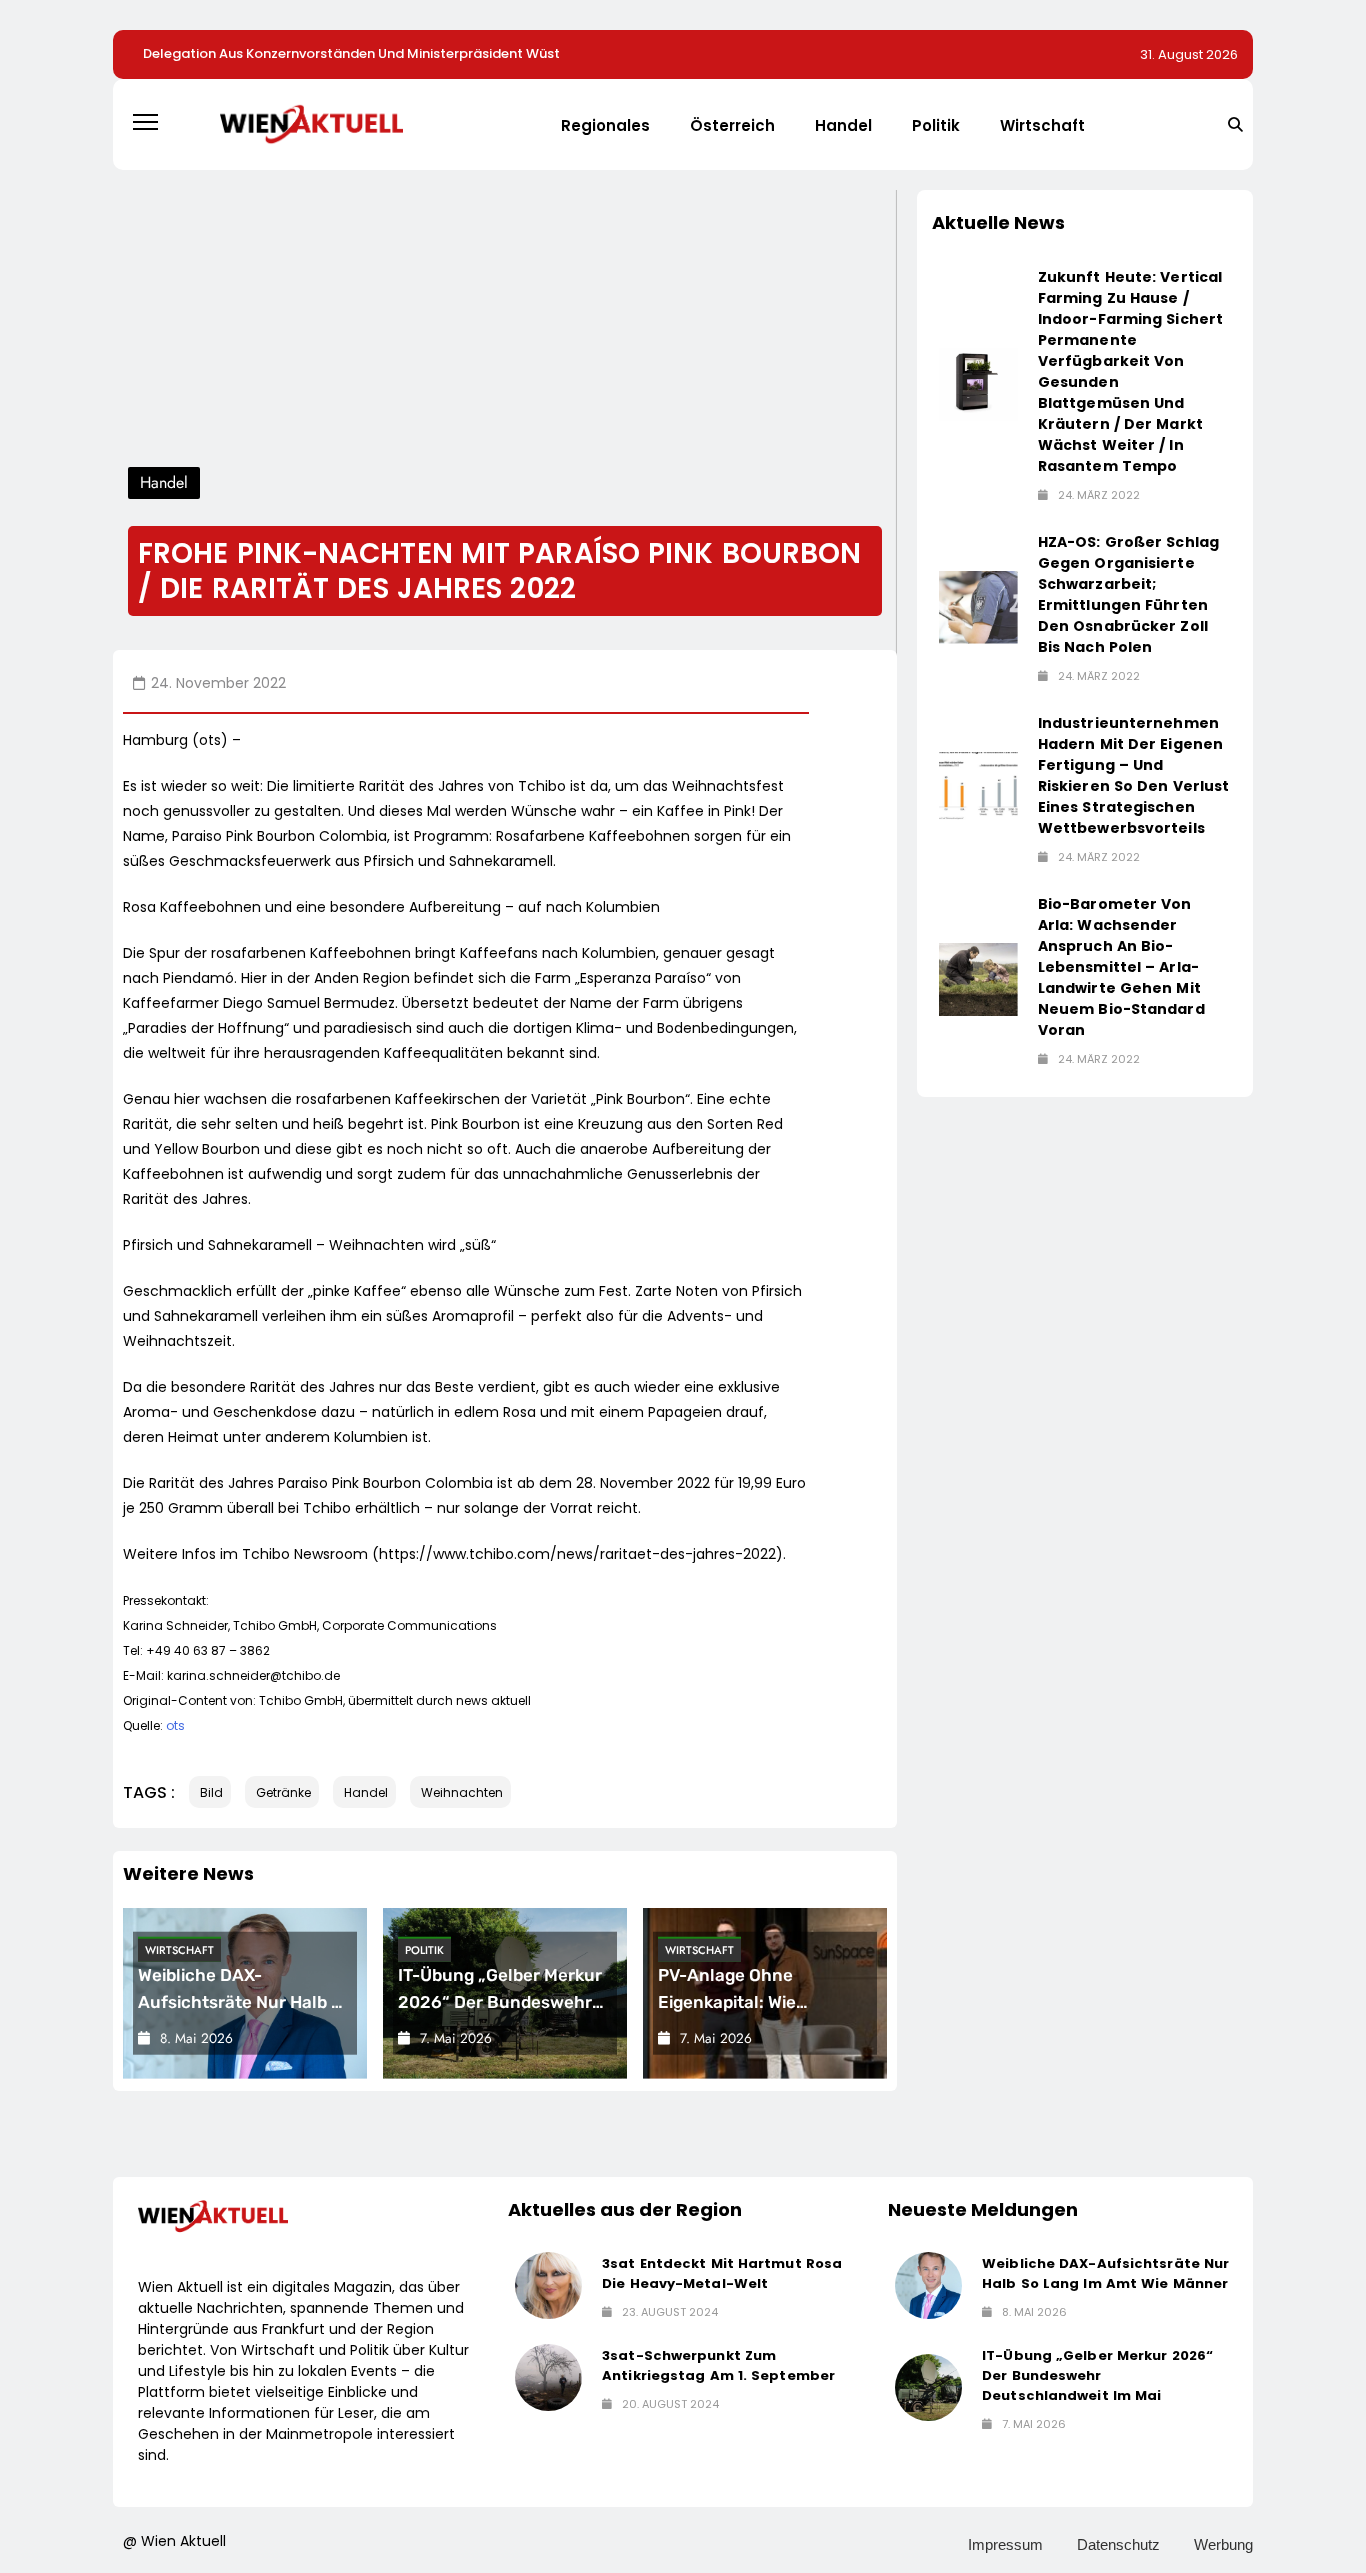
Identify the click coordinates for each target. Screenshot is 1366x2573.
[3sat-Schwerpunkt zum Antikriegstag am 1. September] (548, 2377)
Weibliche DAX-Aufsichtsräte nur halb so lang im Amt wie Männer (245, 2001)
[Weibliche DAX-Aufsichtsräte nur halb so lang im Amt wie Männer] (928, 2285)
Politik (936, 125)
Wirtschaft (1042, 125)
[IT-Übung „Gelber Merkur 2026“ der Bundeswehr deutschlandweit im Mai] (928, 2387)
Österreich (732, 125)
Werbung (1223, 2544)
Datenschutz (1118, 2544)
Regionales (605, 125)
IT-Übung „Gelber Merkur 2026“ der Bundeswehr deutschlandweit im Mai (500, 2001)
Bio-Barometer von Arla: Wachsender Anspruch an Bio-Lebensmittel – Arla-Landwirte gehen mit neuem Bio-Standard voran (1121, 967)
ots (175, 1725)
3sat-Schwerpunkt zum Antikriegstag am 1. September (718, 2365)
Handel (843, 125)
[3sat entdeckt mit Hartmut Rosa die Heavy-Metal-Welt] (548, 2285)
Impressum (1005, 2544)
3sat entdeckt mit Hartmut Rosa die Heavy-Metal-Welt (722, 2273)
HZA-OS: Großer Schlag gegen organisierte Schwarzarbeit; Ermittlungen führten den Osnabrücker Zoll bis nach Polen (1128, 594)
